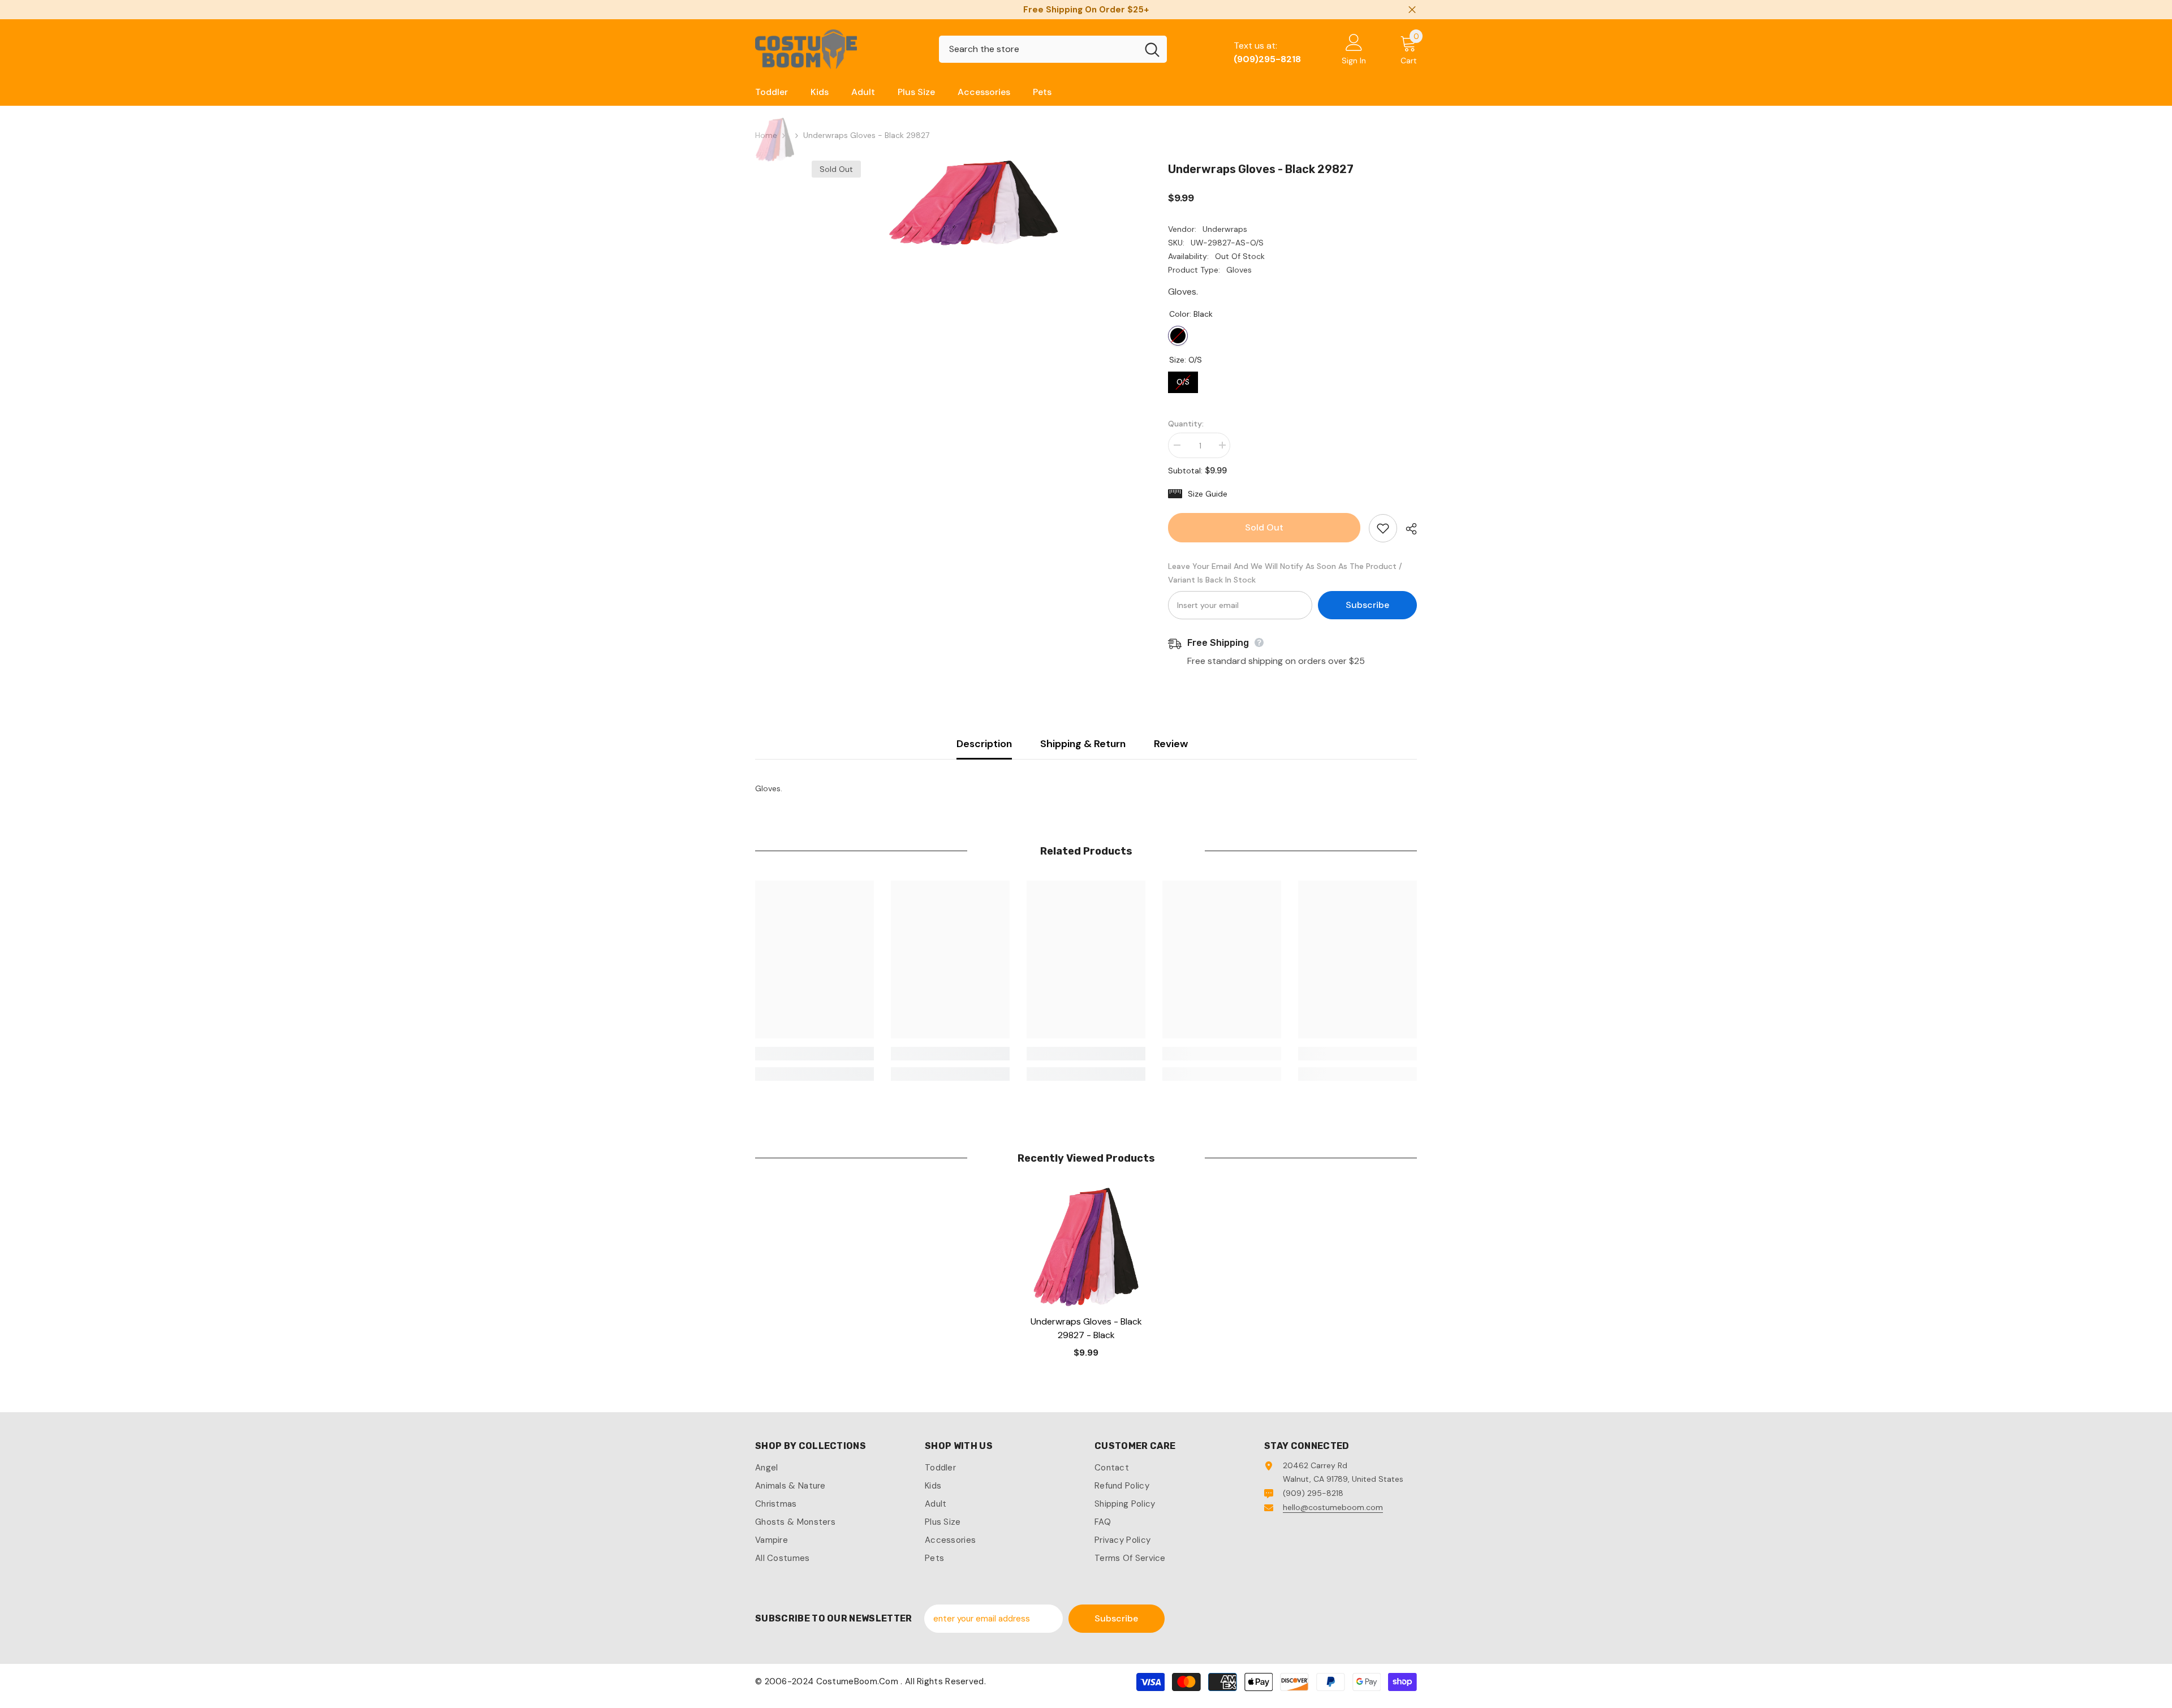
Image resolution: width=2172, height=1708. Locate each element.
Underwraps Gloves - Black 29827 (1086, 1328)
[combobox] (1038, 49)
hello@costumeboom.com (1333, 1507)
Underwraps (1225, 229)
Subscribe (1367, 605)
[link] (815, 1054)
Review (1171, 744)
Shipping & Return (1083, 744)
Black (1178, 336)
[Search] (1053, 49)
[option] (973, 203)
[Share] (1407, 529)
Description (984, 744)
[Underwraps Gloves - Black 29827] (1086, 1247)
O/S (1183, 379)
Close (1412, 10)
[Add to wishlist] (1383, 528)
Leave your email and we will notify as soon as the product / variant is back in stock (1285, 573)
